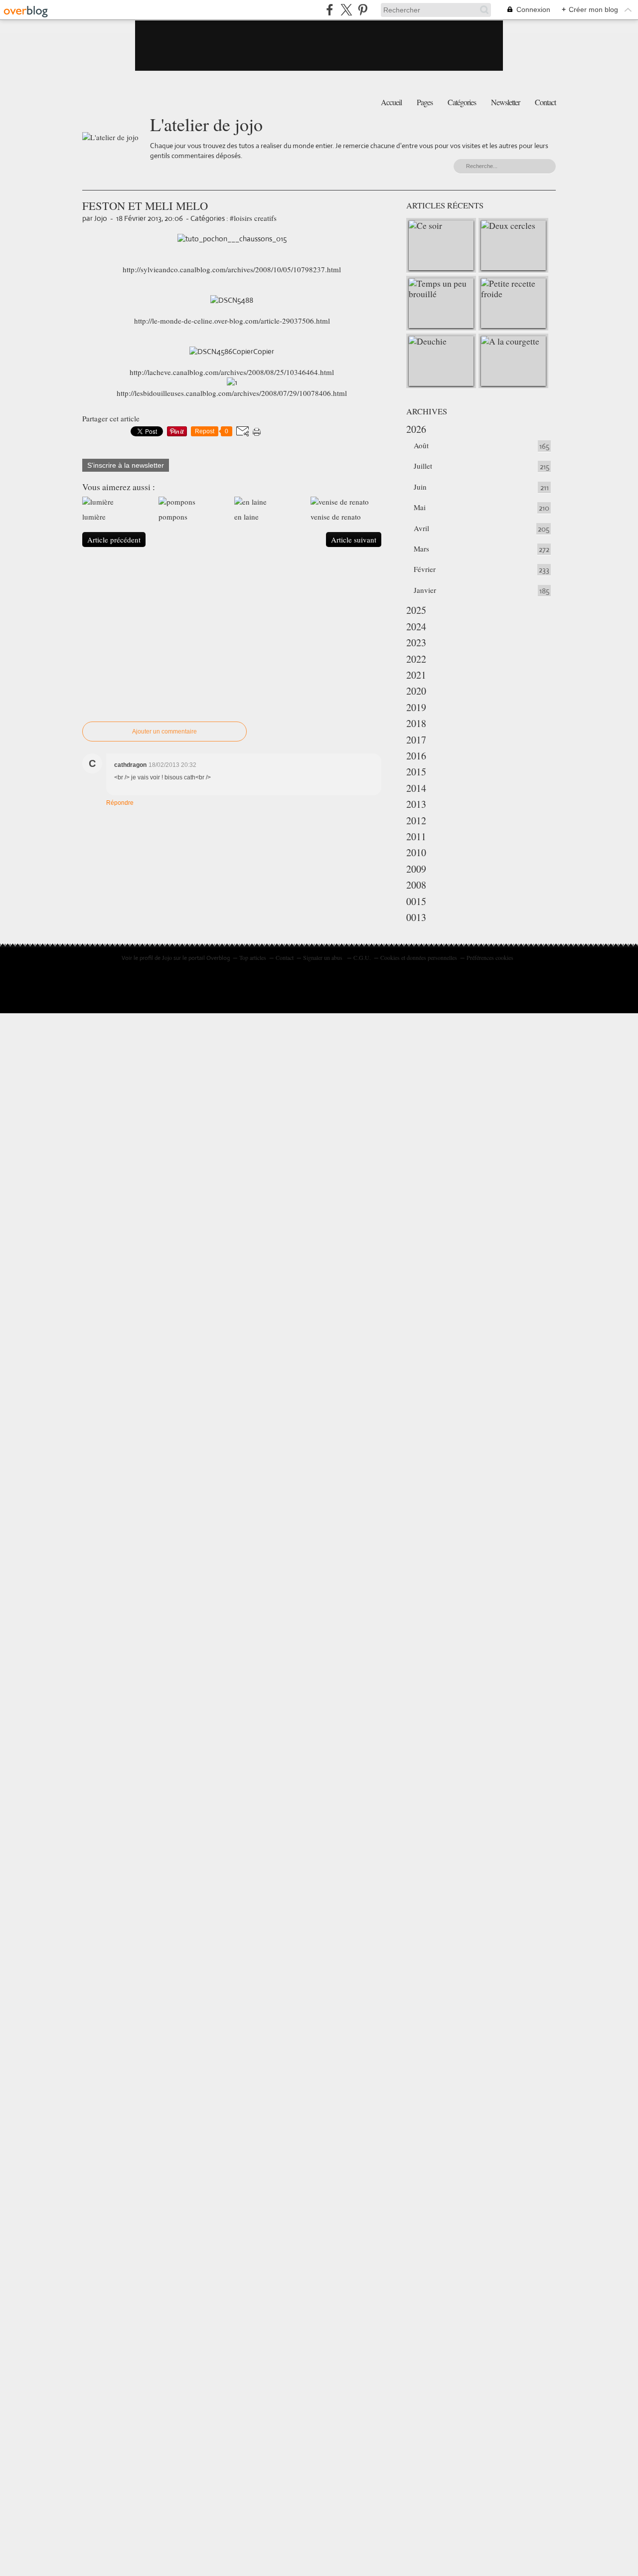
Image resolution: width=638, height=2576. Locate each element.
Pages (425, 102)
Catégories (462, 102)
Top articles (253, 957)
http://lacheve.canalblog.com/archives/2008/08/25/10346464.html (232, 372)
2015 (416, 772)
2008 (416, 885)
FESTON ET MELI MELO (145, 205)
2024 (416, 627)
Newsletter (505, 102)
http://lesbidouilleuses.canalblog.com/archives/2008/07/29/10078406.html (232, 393)
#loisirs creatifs (253, 218)
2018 (416, 723)
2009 (416, 869)
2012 (416, 821)
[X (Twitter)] (346, 10)
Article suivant (354, 540)
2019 (416, 707)
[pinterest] (363, 10)
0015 (416, 901)
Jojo (167, 957)
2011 (416, 836)
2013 (416, 804)
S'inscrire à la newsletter (126, 465)
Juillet (423, 466)
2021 (416, 675)
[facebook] (330, 10)
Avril (421, 528)
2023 (416, 643)
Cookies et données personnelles (419, 957)
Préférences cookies (490, 957)
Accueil (391, 102)
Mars (421, 549)
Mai (420, 507)
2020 (416, 691)
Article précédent (114, 540)
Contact (545, 102)
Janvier (425, 590)
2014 (416, 788)
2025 (416, 610)
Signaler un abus (323, 957)
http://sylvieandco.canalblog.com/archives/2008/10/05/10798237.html (232, 269)
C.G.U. (362, 957)
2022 (416, 659)
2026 (416, 429)
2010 (416, 852)
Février (425, 569)
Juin (420, 487)
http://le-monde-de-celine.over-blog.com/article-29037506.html (232, 321)
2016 (416, 756)
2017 (416, 740)
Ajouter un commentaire (164, 732)
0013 (416, 917)
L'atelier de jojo (206, 124)
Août (421, 445)
